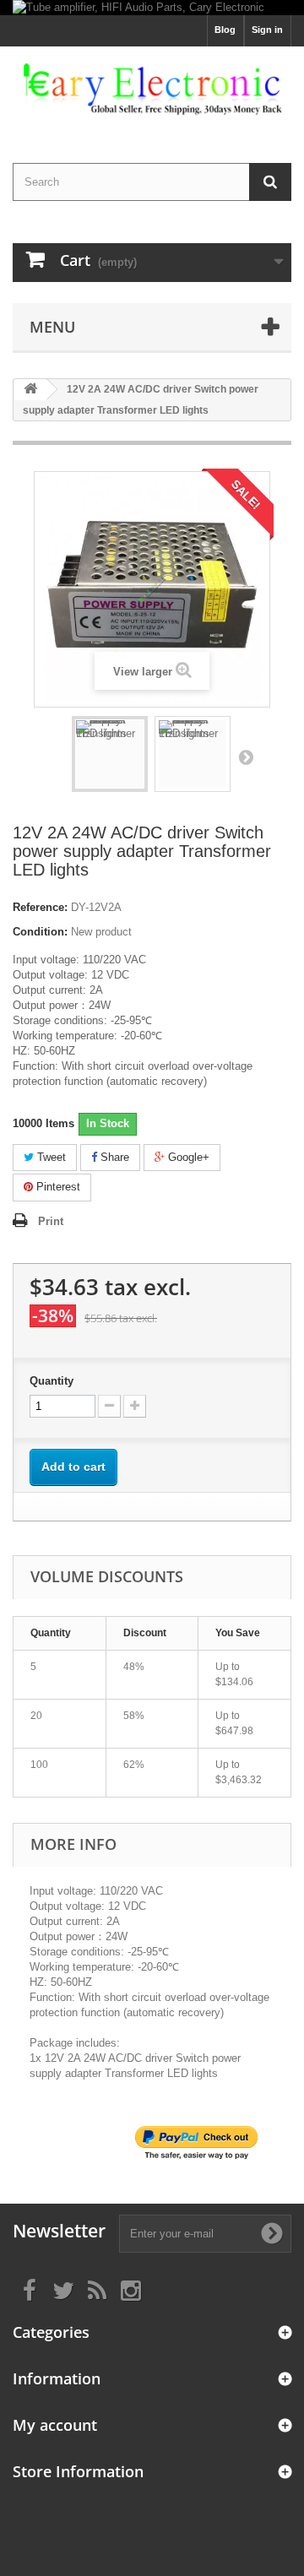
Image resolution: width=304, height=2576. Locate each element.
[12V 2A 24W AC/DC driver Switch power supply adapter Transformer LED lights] (110, 754)
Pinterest (57, 1187)
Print (51, 1221)
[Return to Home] (30, 390)
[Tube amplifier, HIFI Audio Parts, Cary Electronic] (152, 8)
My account (55, 2425)
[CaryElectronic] (152, 90)
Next (246, 757)
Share (113, 1157)
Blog (225, 30)
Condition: (40, 932)
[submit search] (270, 182)
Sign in (267, 30)
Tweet (50, 1157)
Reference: (40, 907)
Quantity (52, 1381)
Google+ (187, 1157)
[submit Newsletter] (272, 2233)
